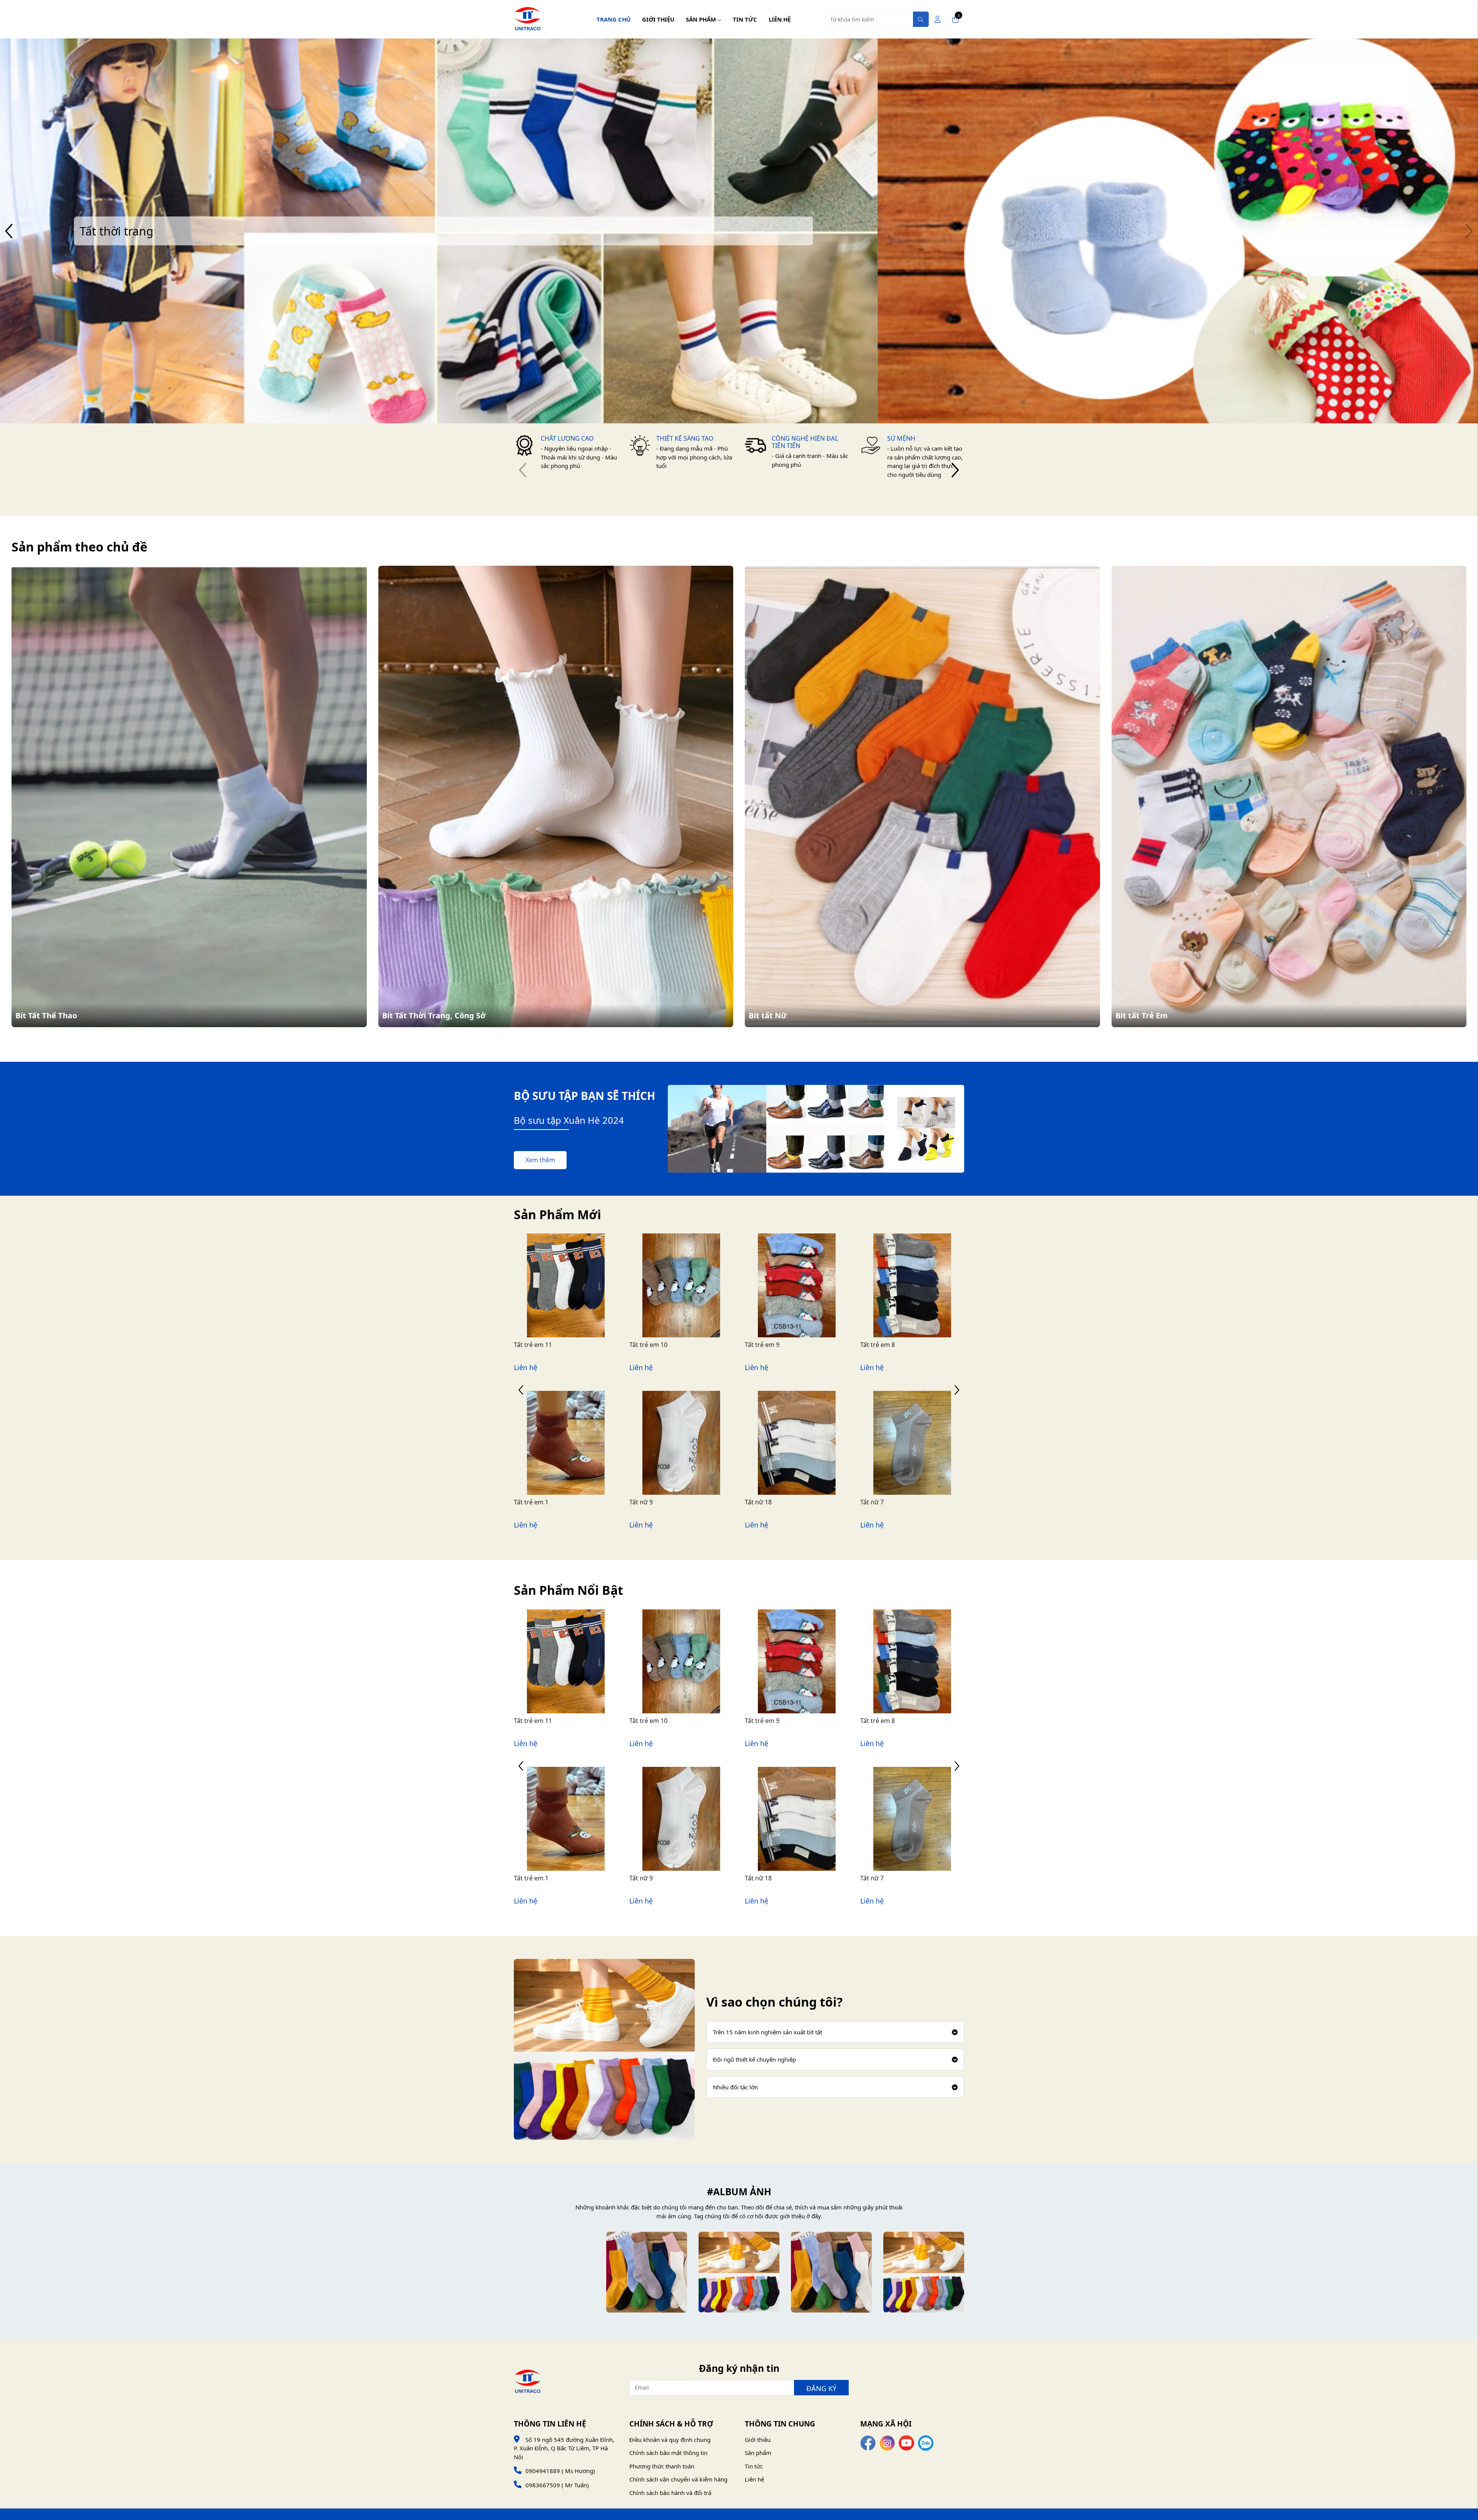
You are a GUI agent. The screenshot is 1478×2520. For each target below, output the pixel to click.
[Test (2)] (739, 2272)
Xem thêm (540, 1160)
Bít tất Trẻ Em (1142, 1015)
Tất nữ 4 (872, 1502)
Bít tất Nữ (768, 1015)
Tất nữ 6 (641, 1502)
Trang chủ (614, 19)
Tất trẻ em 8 (531, 1345)
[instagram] (887, 2442)
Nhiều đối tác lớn (735, 2087)
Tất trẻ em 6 (762, 1345)
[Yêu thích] (557, 1303)
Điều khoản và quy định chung (670, 2440)
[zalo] (926, 2442)
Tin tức (745, 19)
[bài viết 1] (554, 2272)
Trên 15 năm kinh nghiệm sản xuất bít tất (767, 2032)
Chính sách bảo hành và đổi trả (670, 2493)
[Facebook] (868, 2442)
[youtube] (906, 2442)
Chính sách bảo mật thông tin (668, 2453)
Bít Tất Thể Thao (46, 1015)
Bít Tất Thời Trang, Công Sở (434, 1015)
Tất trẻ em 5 (878, 1345)
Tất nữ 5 (757, 1502)
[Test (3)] (647, 2272)
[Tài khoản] (938, 19)
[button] (1469, 231)
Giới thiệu (658, 19)
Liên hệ (780, 19)
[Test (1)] (831, 2272)
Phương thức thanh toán (662, 2466)
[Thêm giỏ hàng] (575, 1303)
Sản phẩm (701, 19)
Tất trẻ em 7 (647, 1345)
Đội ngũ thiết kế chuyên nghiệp (754, 2059)
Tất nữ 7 (526, 1502)
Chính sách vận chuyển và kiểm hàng (678, 2479)
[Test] (924, 2272)
